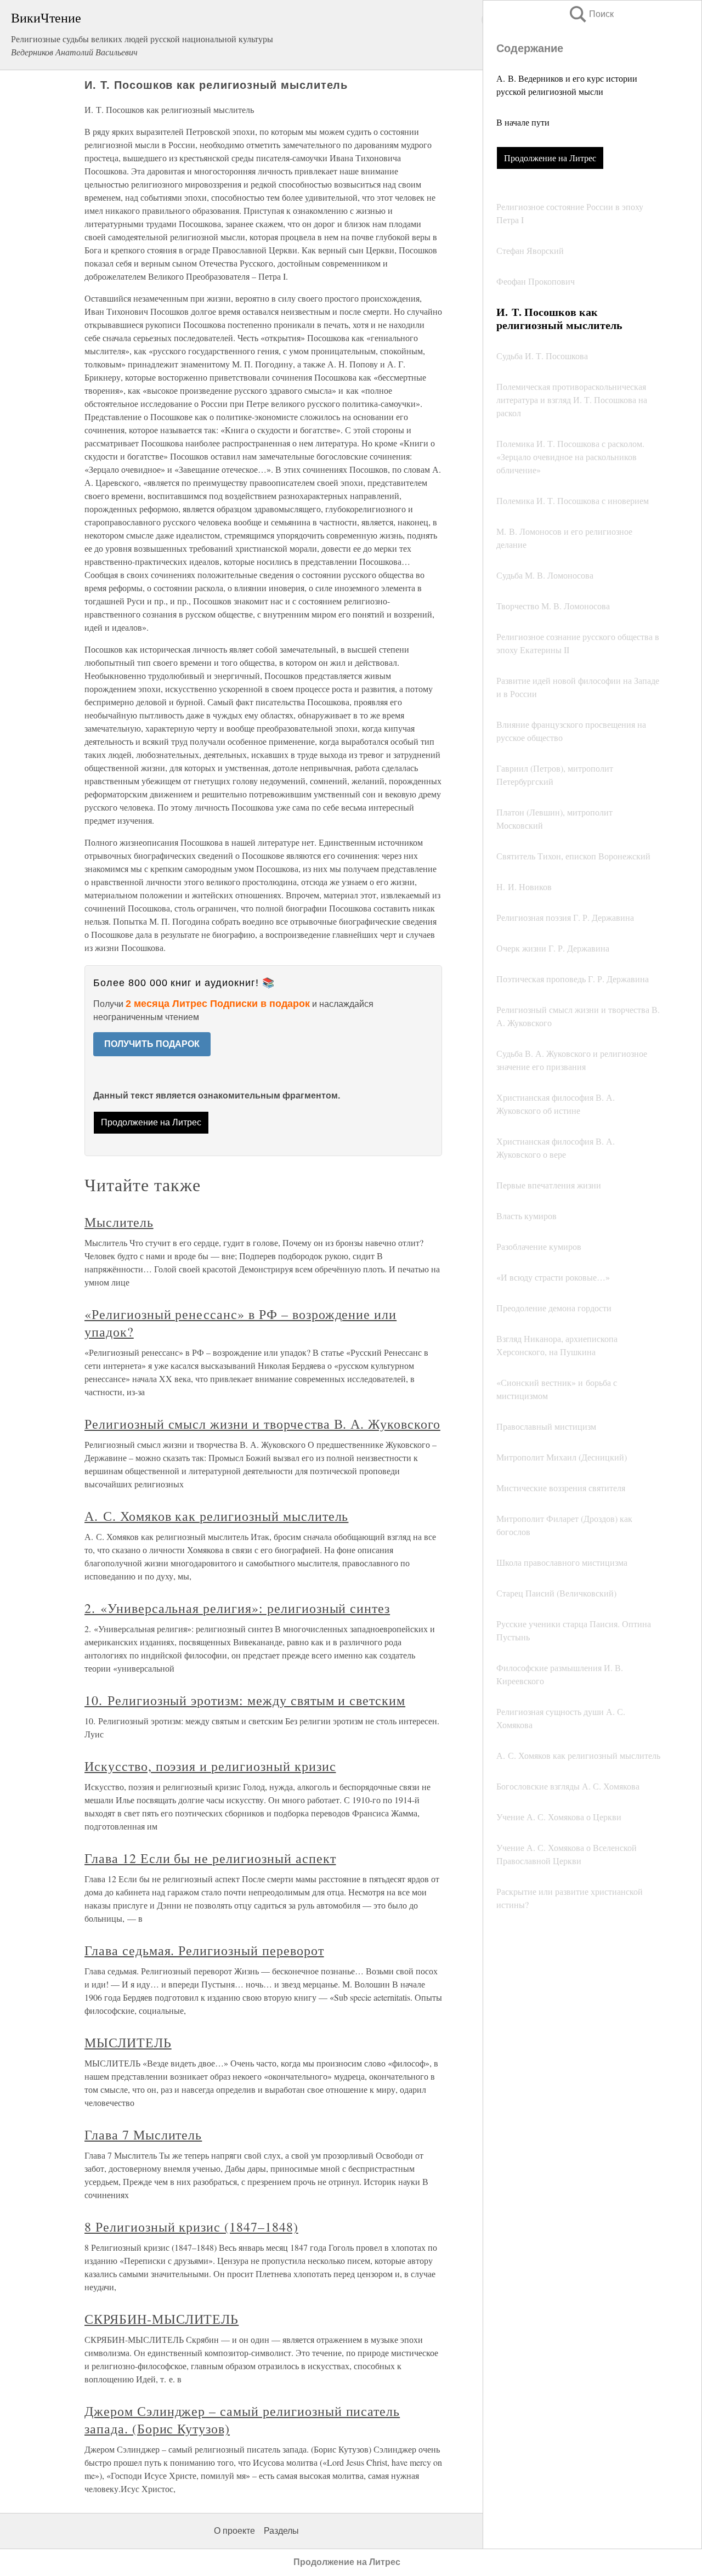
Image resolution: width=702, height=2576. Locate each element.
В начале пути (523, 122)
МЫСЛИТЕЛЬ (128, 2042)
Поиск (591, 14)
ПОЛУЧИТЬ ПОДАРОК (152, 1044)
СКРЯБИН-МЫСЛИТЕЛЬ (162, 2319)
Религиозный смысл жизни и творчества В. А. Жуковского (262, 1424)
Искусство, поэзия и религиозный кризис (210, 1766)
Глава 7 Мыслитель (143, 2135)
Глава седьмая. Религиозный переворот (204, 1950)
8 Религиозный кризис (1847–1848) (191, 2227)
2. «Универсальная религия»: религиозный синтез (237, 1608)
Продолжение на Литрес (550, 158)
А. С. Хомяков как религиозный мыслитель (216, 1516)
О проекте (234, 2531)
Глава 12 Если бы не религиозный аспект (210, 1858)
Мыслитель (119, 1222)
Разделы (281, 2531)
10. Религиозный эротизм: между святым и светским (245, 1700)
